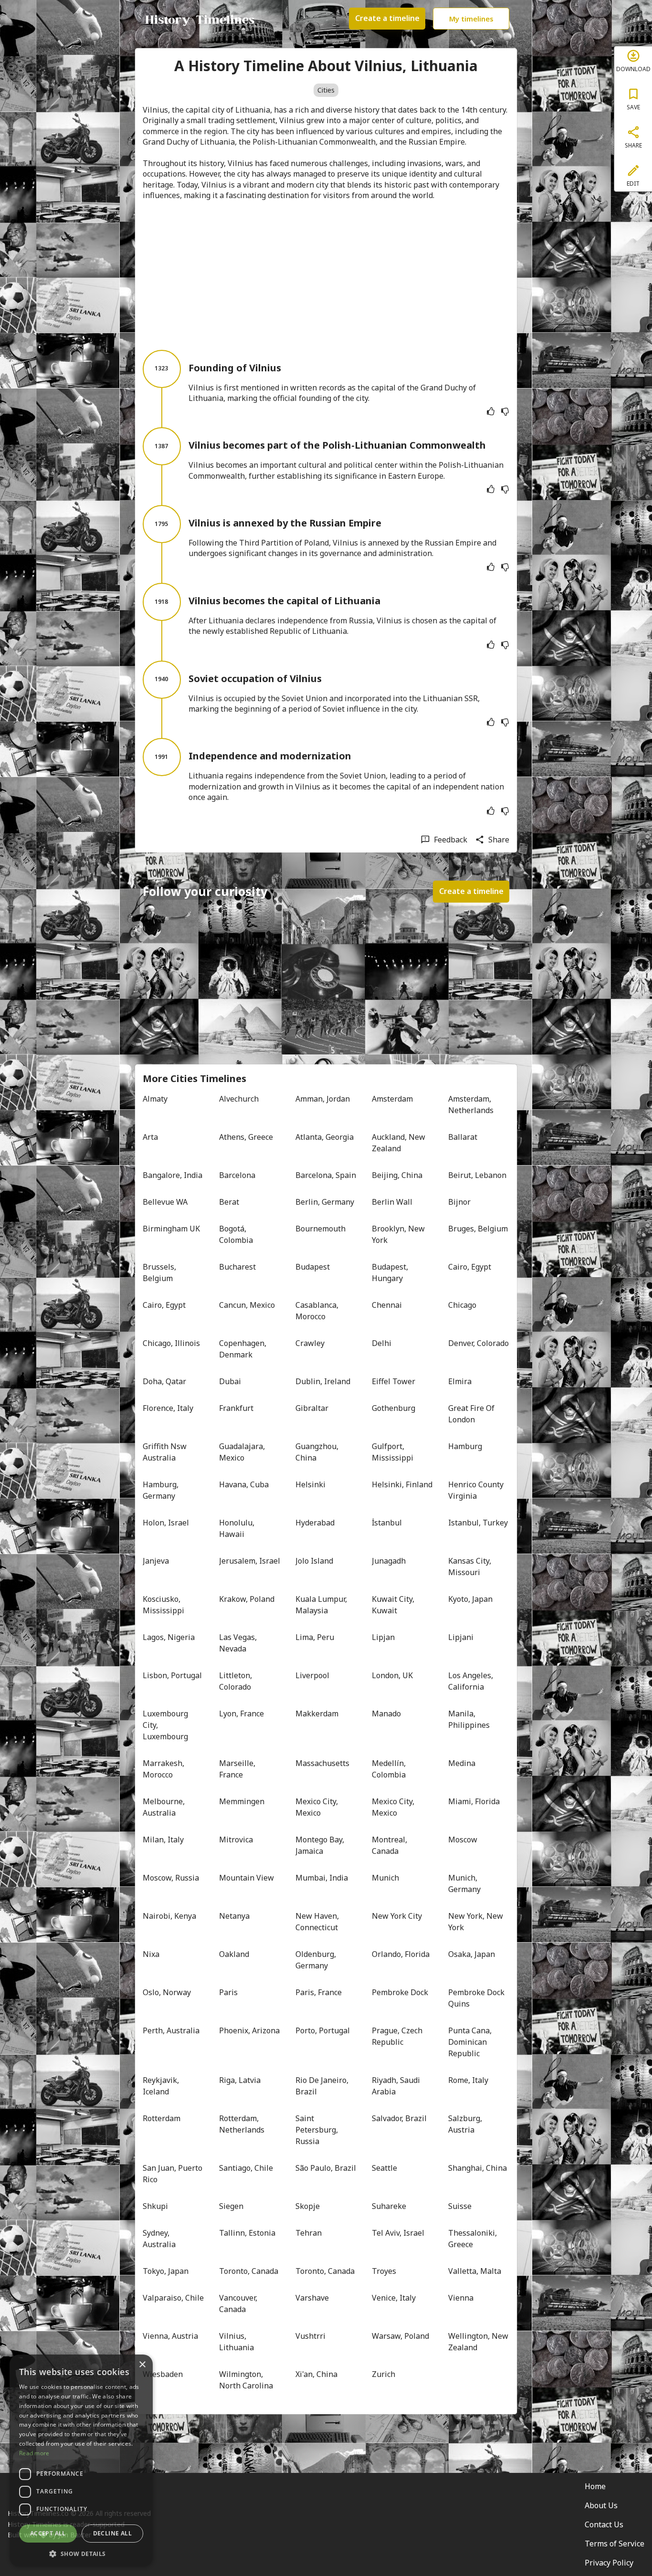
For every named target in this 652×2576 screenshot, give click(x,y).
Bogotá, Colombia (236, 1234)
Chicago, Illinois (171, 1343)
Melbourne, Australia (165, 1807)
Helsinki (310, 1484)
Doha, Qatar (164, 1381)
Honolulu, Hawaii (238, 1528)
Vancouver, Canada (239, 2303)
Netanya (234, 1916)
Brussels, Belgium (160, 1272)
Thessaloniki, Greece (473, 2239)
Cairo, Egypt (470, 1267)
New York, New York (477, 1922)
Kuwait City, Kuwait (394, 1605)
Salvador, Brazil (399, 2118)
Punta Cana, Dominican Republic (471, 2042)
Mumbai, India (322, 1878)
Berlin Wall (392, 1202)
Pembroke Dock (400, 1992)
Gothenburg (394, 1408)
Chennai (387, 1305)
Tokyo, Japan (166, 2271)
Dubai (230, 1381)
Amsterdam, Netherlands (471, 1104)
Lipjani (461, 1637)
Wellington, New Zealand (479, 2342)
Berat (229, 1202)
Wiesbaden (163, 2374)
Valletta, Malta (475, 2271)
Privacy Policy (609, 2563)
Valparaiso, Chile (173, 2298)
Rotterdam (162, 2118)
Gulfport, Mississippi (393, 1452)
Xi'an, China (316, 2374)
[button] (81, 2553)
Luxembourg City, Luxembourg (166, 1725)
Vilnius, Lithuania (237, 2342)
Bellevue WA (165, 1202)
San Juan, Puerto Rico (173, 2174)
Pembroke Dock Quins (477, 1998)
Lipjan (383, 1637)
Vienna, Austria (170, 2336)
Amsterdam (392, 1099)
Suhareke (389, 2206)
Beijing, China (397, 1175)
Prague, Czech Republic (398, 2036)
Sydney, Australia (159, 2239)
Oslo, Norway (167, 1992)
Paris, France (319, 1992)
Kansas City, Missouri (471, 1567)
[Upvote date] (491, 411)
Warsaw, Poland (400, 2336)
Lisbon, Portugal (172, 1675)
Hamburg (465, 1446)
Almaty (155, 1099)
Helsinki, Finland (402, 1484)
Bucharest (237, 1267)
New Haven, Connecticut (318, 1922)
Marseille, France (238, 1769)
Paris (228, 1992)
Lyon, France (242, 1714)
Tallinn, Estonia (247, 2233)
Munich (385, 1878)
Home (595, 2486)
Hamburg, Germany (162, 1490)
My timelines (471, 19)
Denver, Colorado (478, 1343)
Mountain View (247, 1878)
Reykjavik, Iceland (162, 2086)
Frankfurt (236, 1408)
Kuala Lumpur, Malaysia (322, 1605)
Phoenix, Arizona (249, 2030)
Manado (386, 1714)
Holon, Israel (166, 1523)
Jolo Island (314, 1561)
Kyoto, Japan (470, 1599)
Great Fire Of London (472, 1414)
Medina (462, 1763)
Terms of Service (615, 2544)
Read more (34, 2453)
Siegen (231, 2206)
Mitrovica (236, 1840)
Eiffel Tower (394, 1381)
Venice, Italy (394, 2298)
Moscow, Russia (171, 1878)
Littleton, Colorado (237, 1681)
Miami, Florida (474, 1801)
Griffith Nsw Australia (166, 1452)
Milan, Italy (163, 1840)
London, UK (392, 1675)
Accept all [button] (48, 2533)
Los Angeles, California (472, 1681)
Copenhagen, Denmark (244, 1349)
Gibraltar (312, 1408)
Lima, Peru (315, 1637)
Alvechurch (239, 1099)
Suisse (460, 2206)
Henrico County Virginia (477, 1490)
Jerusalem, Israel (250, 1561)
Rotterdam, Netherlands (242, 2124)
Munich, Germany (464, 1883)
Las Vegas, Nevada (239, 1643)
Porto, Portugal (323, 2030)
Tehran (309, 2233)
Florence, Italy (168, 1408)
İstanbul (387, 1523)
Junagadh (389, 1561)
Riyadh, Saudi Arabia (397, 2086)
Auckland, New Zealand (400, 1143)
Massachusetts (322, 1763)
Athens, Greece (246, 1137)
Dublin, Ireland (323, 1381)
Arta (150, 1137)
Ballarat (463, 1137)
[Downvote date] (505, 411)
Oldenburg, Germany (317, 1960)
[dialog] (81, 2460)
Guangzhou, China (318, 1452)
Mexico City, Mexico (318, 1807)
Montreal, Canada (390, 1845)
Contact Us (604, 2524)
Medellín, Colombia (390, 1769)
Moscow (463, 1840)
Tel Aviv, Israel (398, 2233)
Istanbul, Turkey (478, 1523)
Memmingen (242, 1801)
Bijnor (459, 1202)
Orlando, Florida (401, 1954)
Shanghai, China (478, 2168)
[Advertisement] (326, 275)
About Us (601, 2505)
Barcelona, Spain (326, 1175)
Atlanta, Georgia (325, 1137)
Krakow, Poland (247, 1599)
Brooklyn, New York (399, 1234)
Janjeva (156, 1561)
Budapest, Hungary (391, 1272)
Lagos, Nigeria (169, 1637)
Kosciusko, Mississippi (163, 1605)
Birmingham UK (171, 1229)
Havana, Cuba (244, 1484)
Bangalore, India (173, 1175)
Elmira (460, 1381)
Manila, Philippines (469, 1719)
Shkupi (155, 2206)
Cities (326, 90)
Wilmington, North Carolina (246, 2380)
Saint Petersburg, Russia (318, 2130)
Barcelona (237, 1175)
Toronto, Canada (249, 2271)
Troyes (384, 2271)
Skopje (308, 2206)
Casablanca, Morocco (318, 1311)
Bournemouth (321, 1229)
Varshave (312, 2298)
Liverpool (312, 1675)
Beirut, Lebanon (477, 1175)
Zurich (384, 2374)
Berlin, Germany (325, 1202)
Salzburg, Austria (466, 2124)
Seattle (384, 2168)
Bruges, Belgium (478, 1229)
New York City (397, 1916)
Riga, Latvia (240, 2080)
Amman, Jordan (323, 1099)
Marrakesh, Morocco (164, 1769)
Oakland (234, 1954)
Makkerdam (317, 1714)
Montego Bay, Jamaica (321, 1845)
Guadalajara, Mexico (243, 1452)
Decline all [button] (112, 2533)
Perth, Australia (171, 2030)
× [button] (142, 2365)
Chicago (462, 1305)
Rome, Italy (468, 2080)
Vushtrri (310, 2336)
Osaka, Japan (472, 1954)
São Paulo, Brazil (326, 2168)
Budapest (313, 1267)
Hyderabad (315, 1523)
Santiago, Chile (246, 2168)
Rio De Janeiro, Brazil (323, 2086)
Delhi (382, 1343)
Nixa (151, 1954)
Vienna (461, 2298)
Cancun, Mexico (247, 1305)
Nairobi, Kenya (169, 1916)
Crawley (310, 1343)
